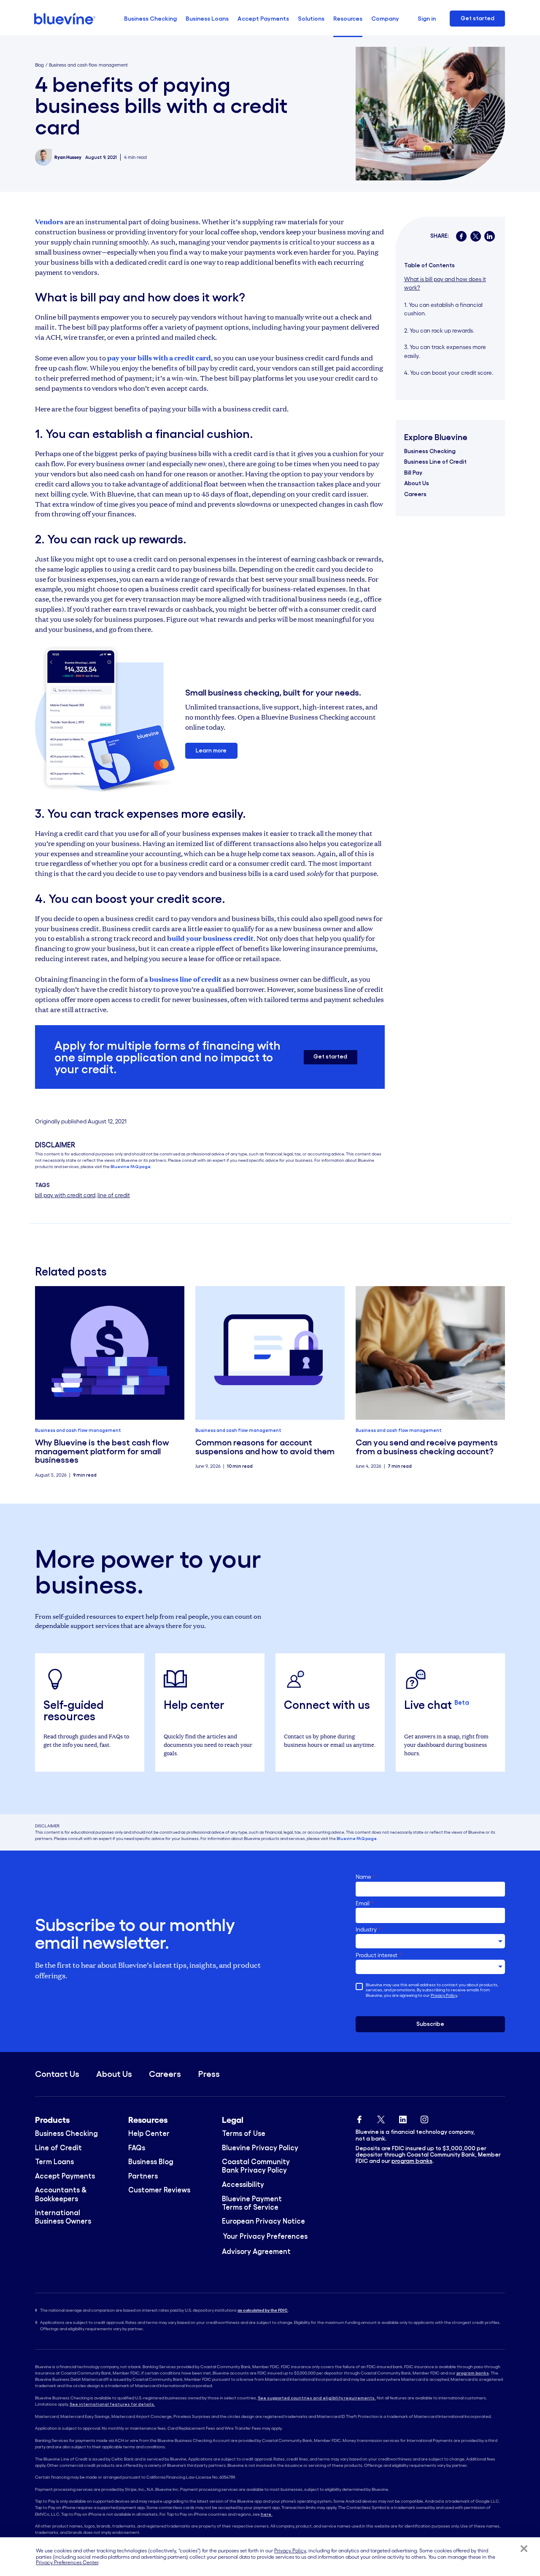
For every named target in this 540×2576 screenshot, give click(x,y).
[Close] (524, 2549)
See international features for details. (112, 2404)
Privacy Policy (444, 1995)
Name (366, 1877)
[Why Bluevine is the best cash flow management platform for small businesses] (110, 1353)
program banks (412, 2161)
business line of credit (185, 979)
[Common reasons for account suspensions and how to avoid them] (270, 1353)
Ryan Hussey (68, 157)
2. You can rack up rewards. (440, 330)
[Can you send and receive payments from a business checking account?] (431, 1353)
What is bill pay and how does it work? (445, 283)
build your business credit (210, 938)
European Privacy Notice (263, 2221)
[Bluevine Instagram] (424, 2118)
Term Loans (54, 2162)
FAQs (137, 2148)
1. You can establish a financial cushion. (443, 309)
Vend (44, 222)
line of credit (114, 1195)
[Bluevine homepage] (65, 19)
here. (267, 2514)
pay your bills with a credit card (159, 358)
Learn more (211, 751)
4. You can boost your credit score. (449, 373)
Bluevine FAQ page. (131, 1167)
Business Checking (150, 19)
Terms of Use (244, 2133)
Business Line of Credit (435, 462)
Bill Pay (413, 472)
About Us (417, 483)
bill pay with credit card (65, 1195)
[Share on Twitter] (476, 236)
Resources (348, 19)
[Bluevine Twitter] (381, 2118)
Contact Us (57, 2074)
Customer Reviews (159, 2190)
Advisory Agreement (256, 2251)
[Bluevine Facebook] (359, 2118)
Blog (39, 65)
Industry (368, 1930)
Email (365, 1903)
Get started (478, 18)
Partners (143, 2176)
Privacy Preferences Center (67, 2563)
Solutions (311, 19)
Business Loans (207, 19)
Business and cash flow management (88, 65)
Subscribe (430, 2024)
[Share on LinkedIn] (490, 236)
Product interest (379, 1955)
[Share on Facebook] (461, 236)
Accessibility (243, 2184)
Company (385, 19)
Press (209, 2074)
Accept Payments (263, 19)
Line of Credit (58, 2148)
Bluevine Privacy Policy (260, 2148)
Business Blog (151, 2162)
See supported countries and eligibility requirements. (317, 2398)
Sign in (427, 19)
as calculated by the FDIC (263, 2310)
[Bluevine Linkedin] (403, 2118)
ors (58, 222)
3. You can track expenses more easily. (445, 351)
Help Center (149, 2133)
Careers (415, 494)
